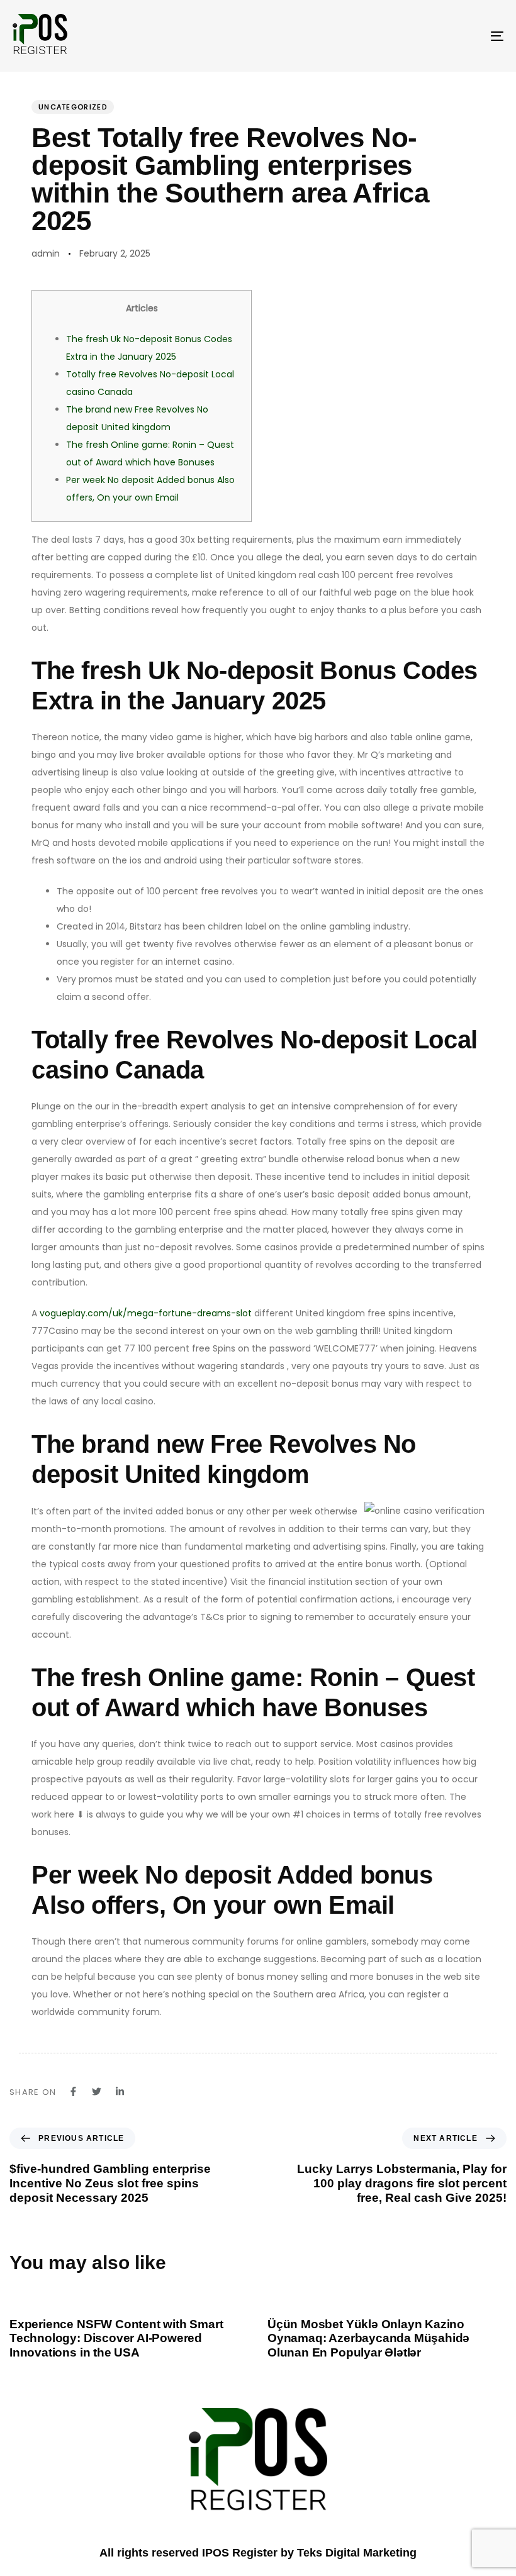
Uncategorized (73, 107)
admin (46, 253)
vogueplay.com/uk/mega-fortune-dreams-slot (146, 1313)
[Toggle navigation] (422, 36)
